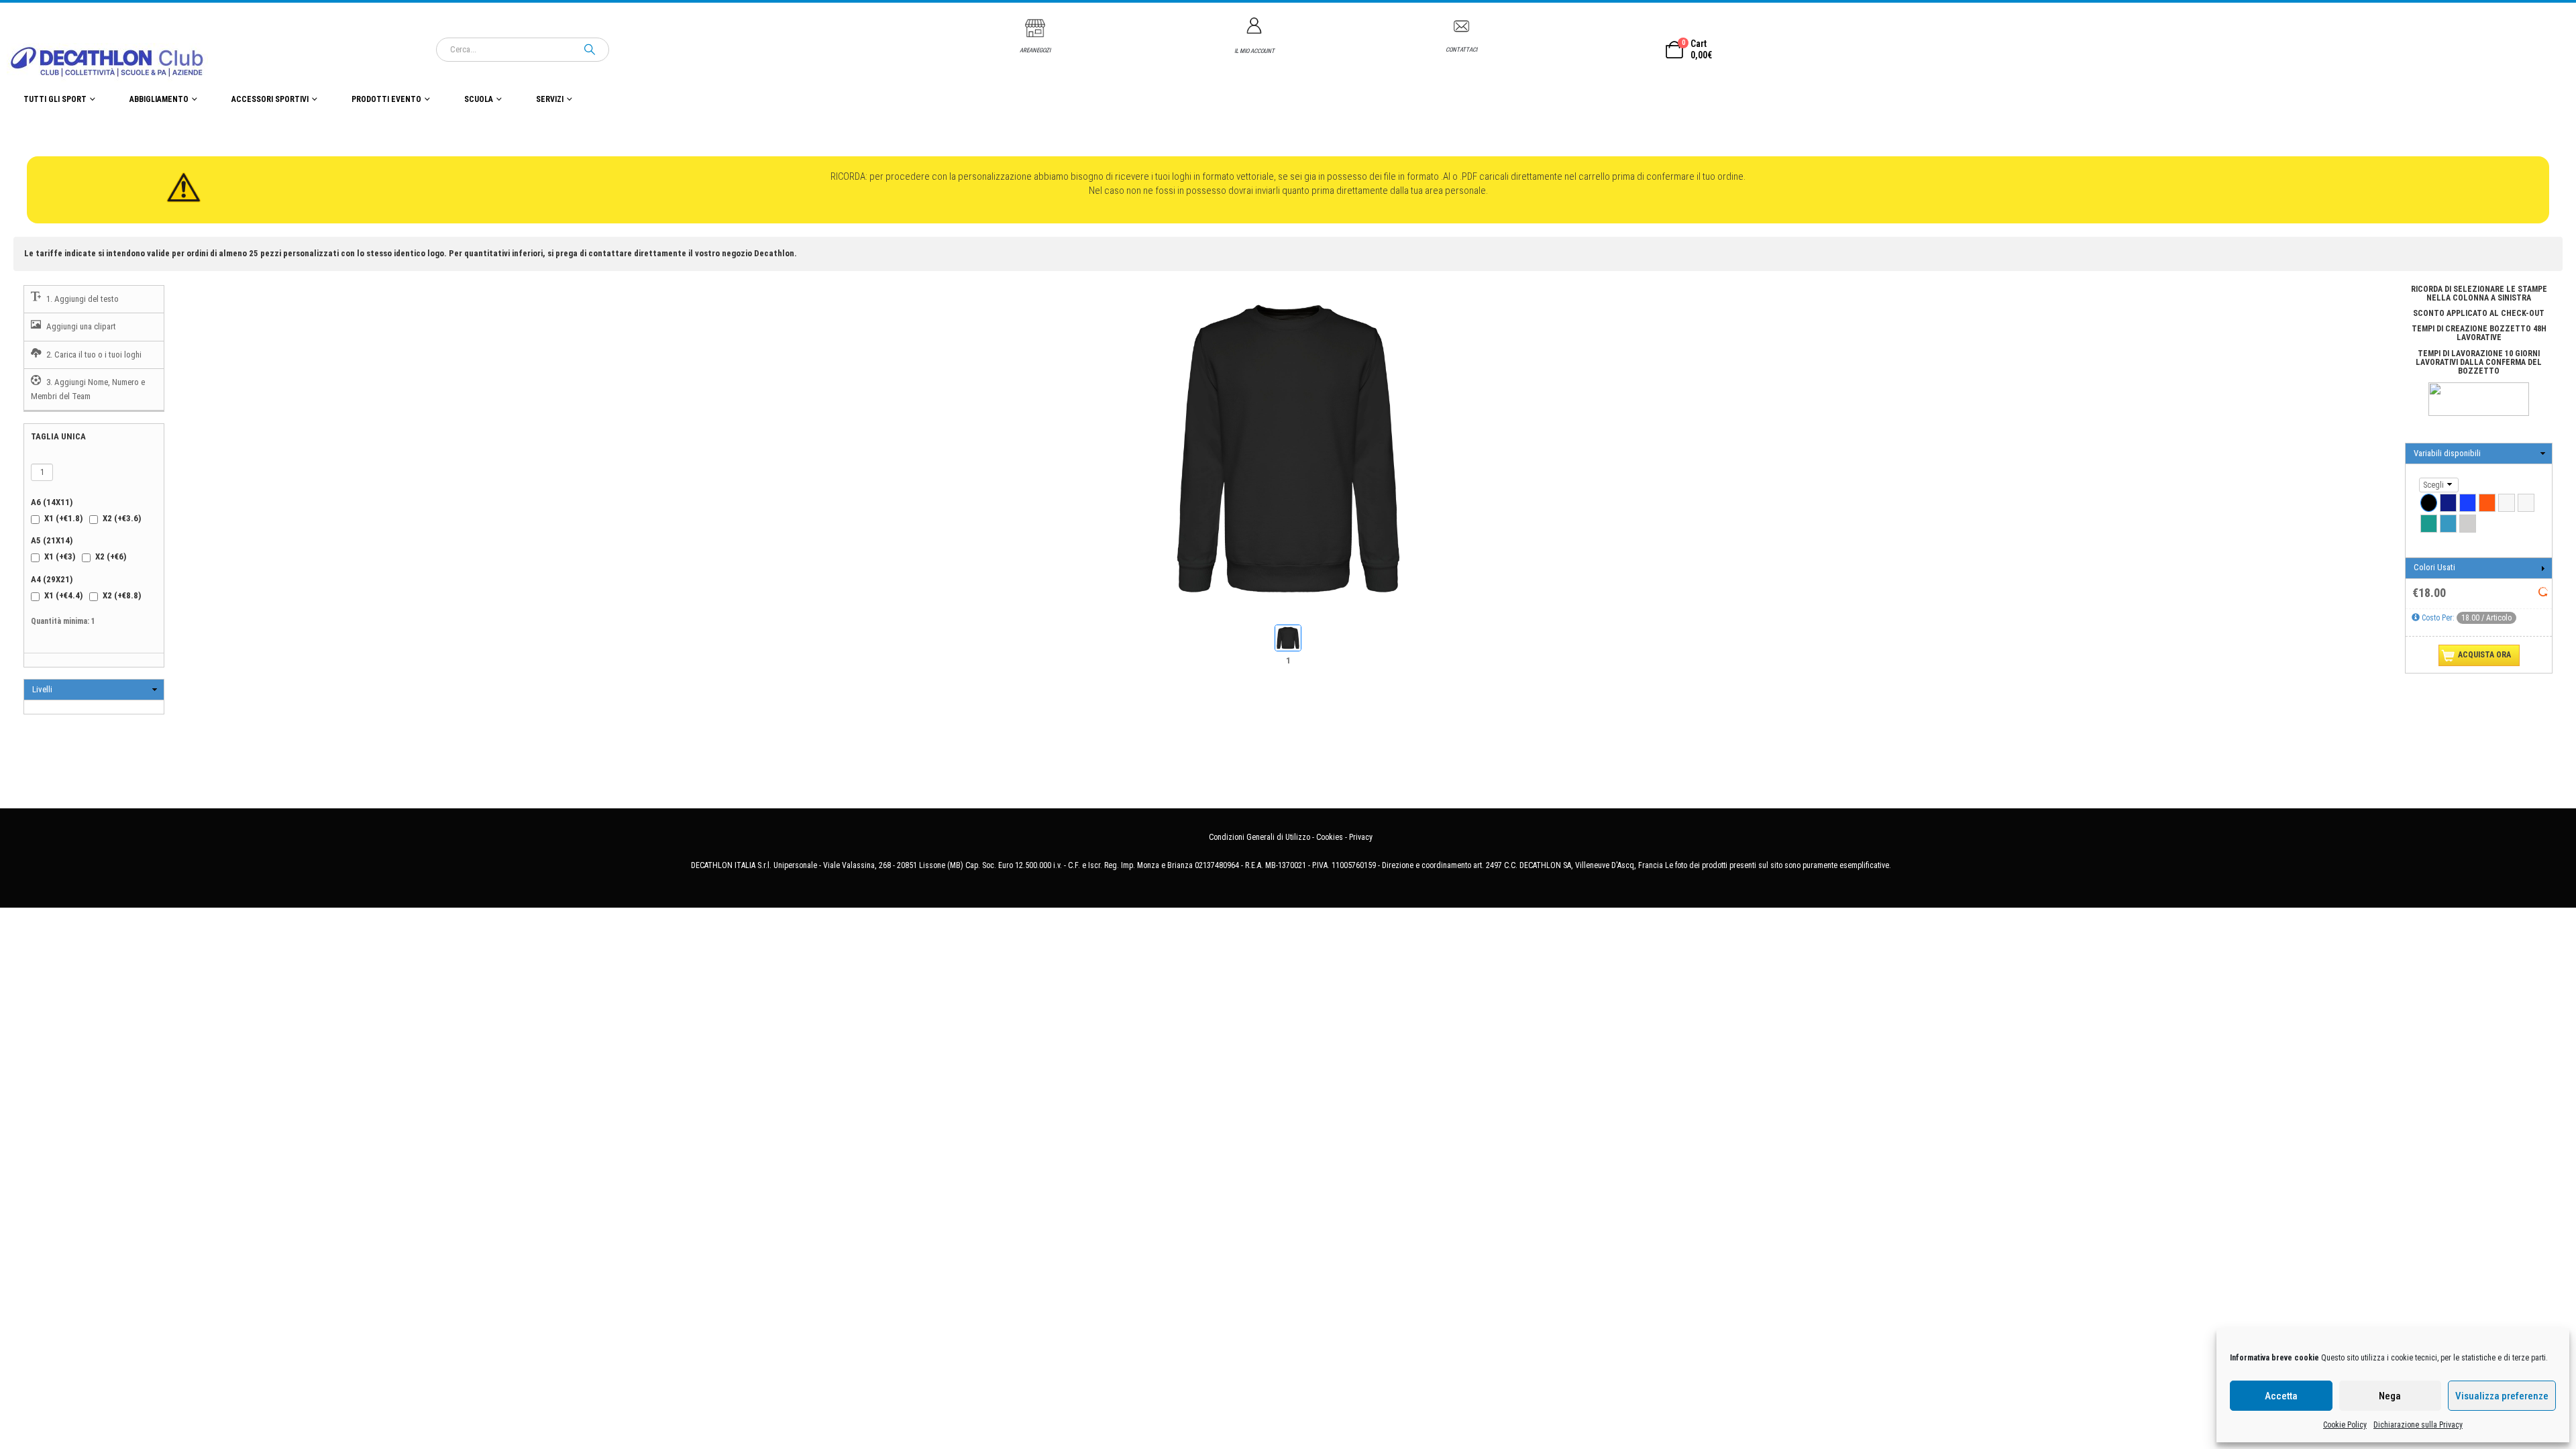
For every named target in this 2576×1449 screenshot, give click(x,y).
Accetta (2281, 1396)
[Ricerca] (590, 50)
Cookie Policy (2345, 1425)
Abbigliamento (159, 99)
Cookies (1330, 837)
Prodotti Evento (386, 99)
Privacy (1361, 837)
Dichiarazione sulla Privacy (2418, 1425)
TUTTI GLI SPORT (55, 99)
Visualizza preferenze (2502, 1396)
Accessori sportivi (270, 99)
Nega (2390, 1396)
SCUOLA (479, 99)
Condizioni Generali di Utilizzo (1259, 837)
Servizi (550, 99)
